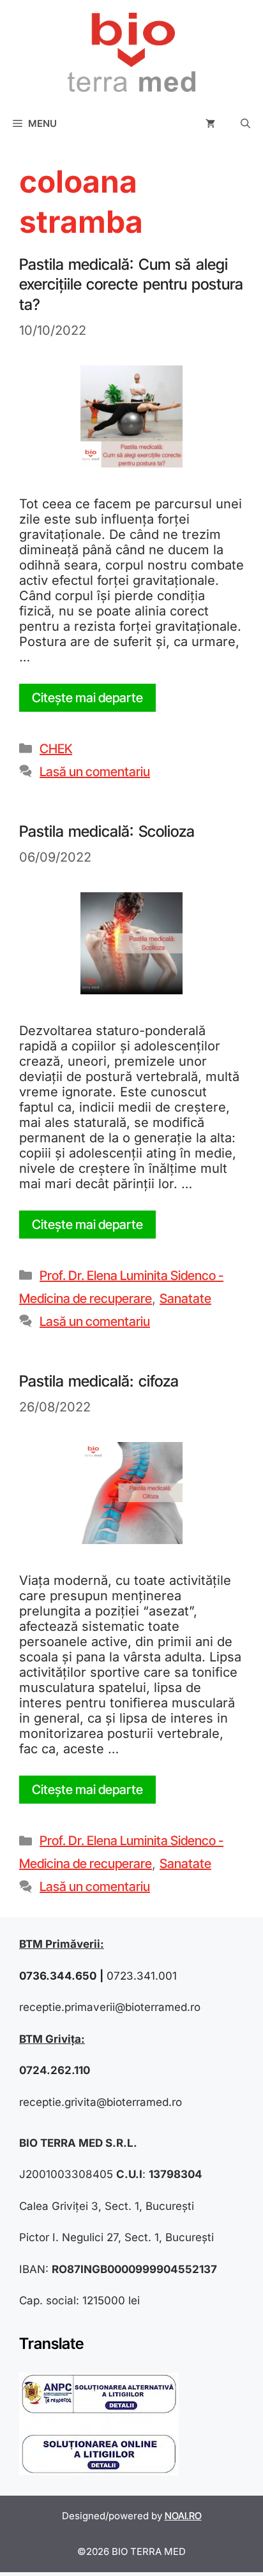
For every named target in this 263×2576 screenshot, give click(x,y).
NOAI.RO (183, 2516)
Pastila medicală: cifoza (99, 1381)
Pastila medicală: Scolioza (107, 831)
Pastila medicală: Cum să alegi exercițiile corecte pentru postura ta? (131, 284)
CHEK (56, 749)
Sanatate (185, 1299)
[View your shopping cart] (210, 124)
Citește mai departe (87, 698)
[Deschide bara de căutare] (245, 124)
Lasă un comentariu (95, 772)
